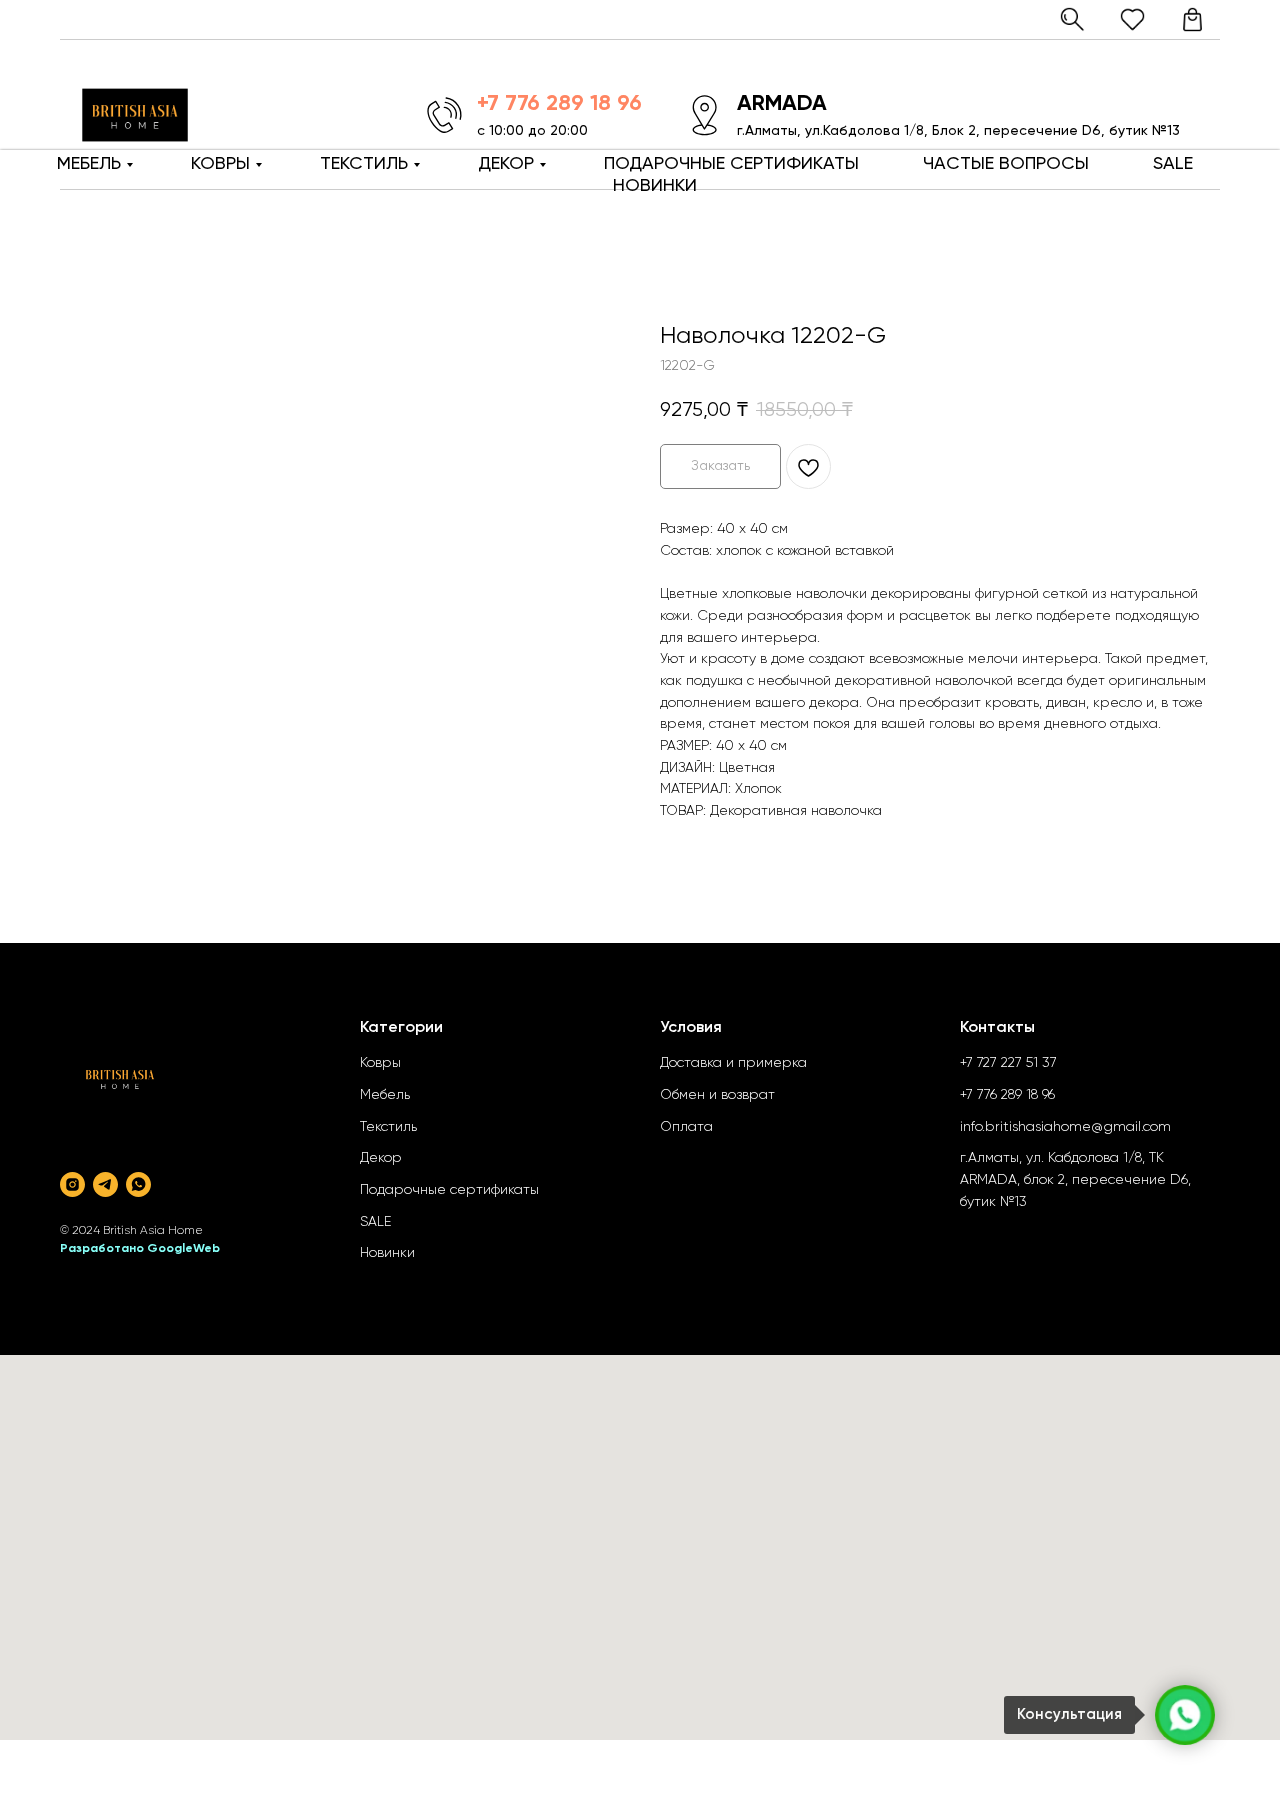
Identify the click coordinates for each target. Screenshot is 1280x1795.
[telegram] (105, 1184)
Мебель (385, 1095)
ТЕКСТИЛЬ (364, 164)
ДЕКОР (506, 164)
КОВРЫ (220, 164)
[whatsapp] (138, 1184)
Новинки (387, 1253)
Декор (381, 1158)
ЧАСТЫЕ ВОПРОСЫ (1006, 164)
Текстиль (388, 1127)
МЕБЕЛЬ (89, 164)
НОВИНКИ (655, 186)
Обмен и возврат (717, 1095)
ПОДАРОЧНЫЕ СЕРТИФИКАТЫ (731, 164)
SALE (1173, 164)
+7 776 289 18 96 (1007, 1095)
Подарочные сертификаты (449, 1190)
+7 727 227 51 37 (1008, 1063)
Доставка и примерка (733, 1063)
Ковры (380, 1063)
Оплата (686, 1127)
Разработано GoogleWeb (140, 1249)
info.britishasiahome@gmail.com (1065, 1127)
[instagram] (72, 1184)
